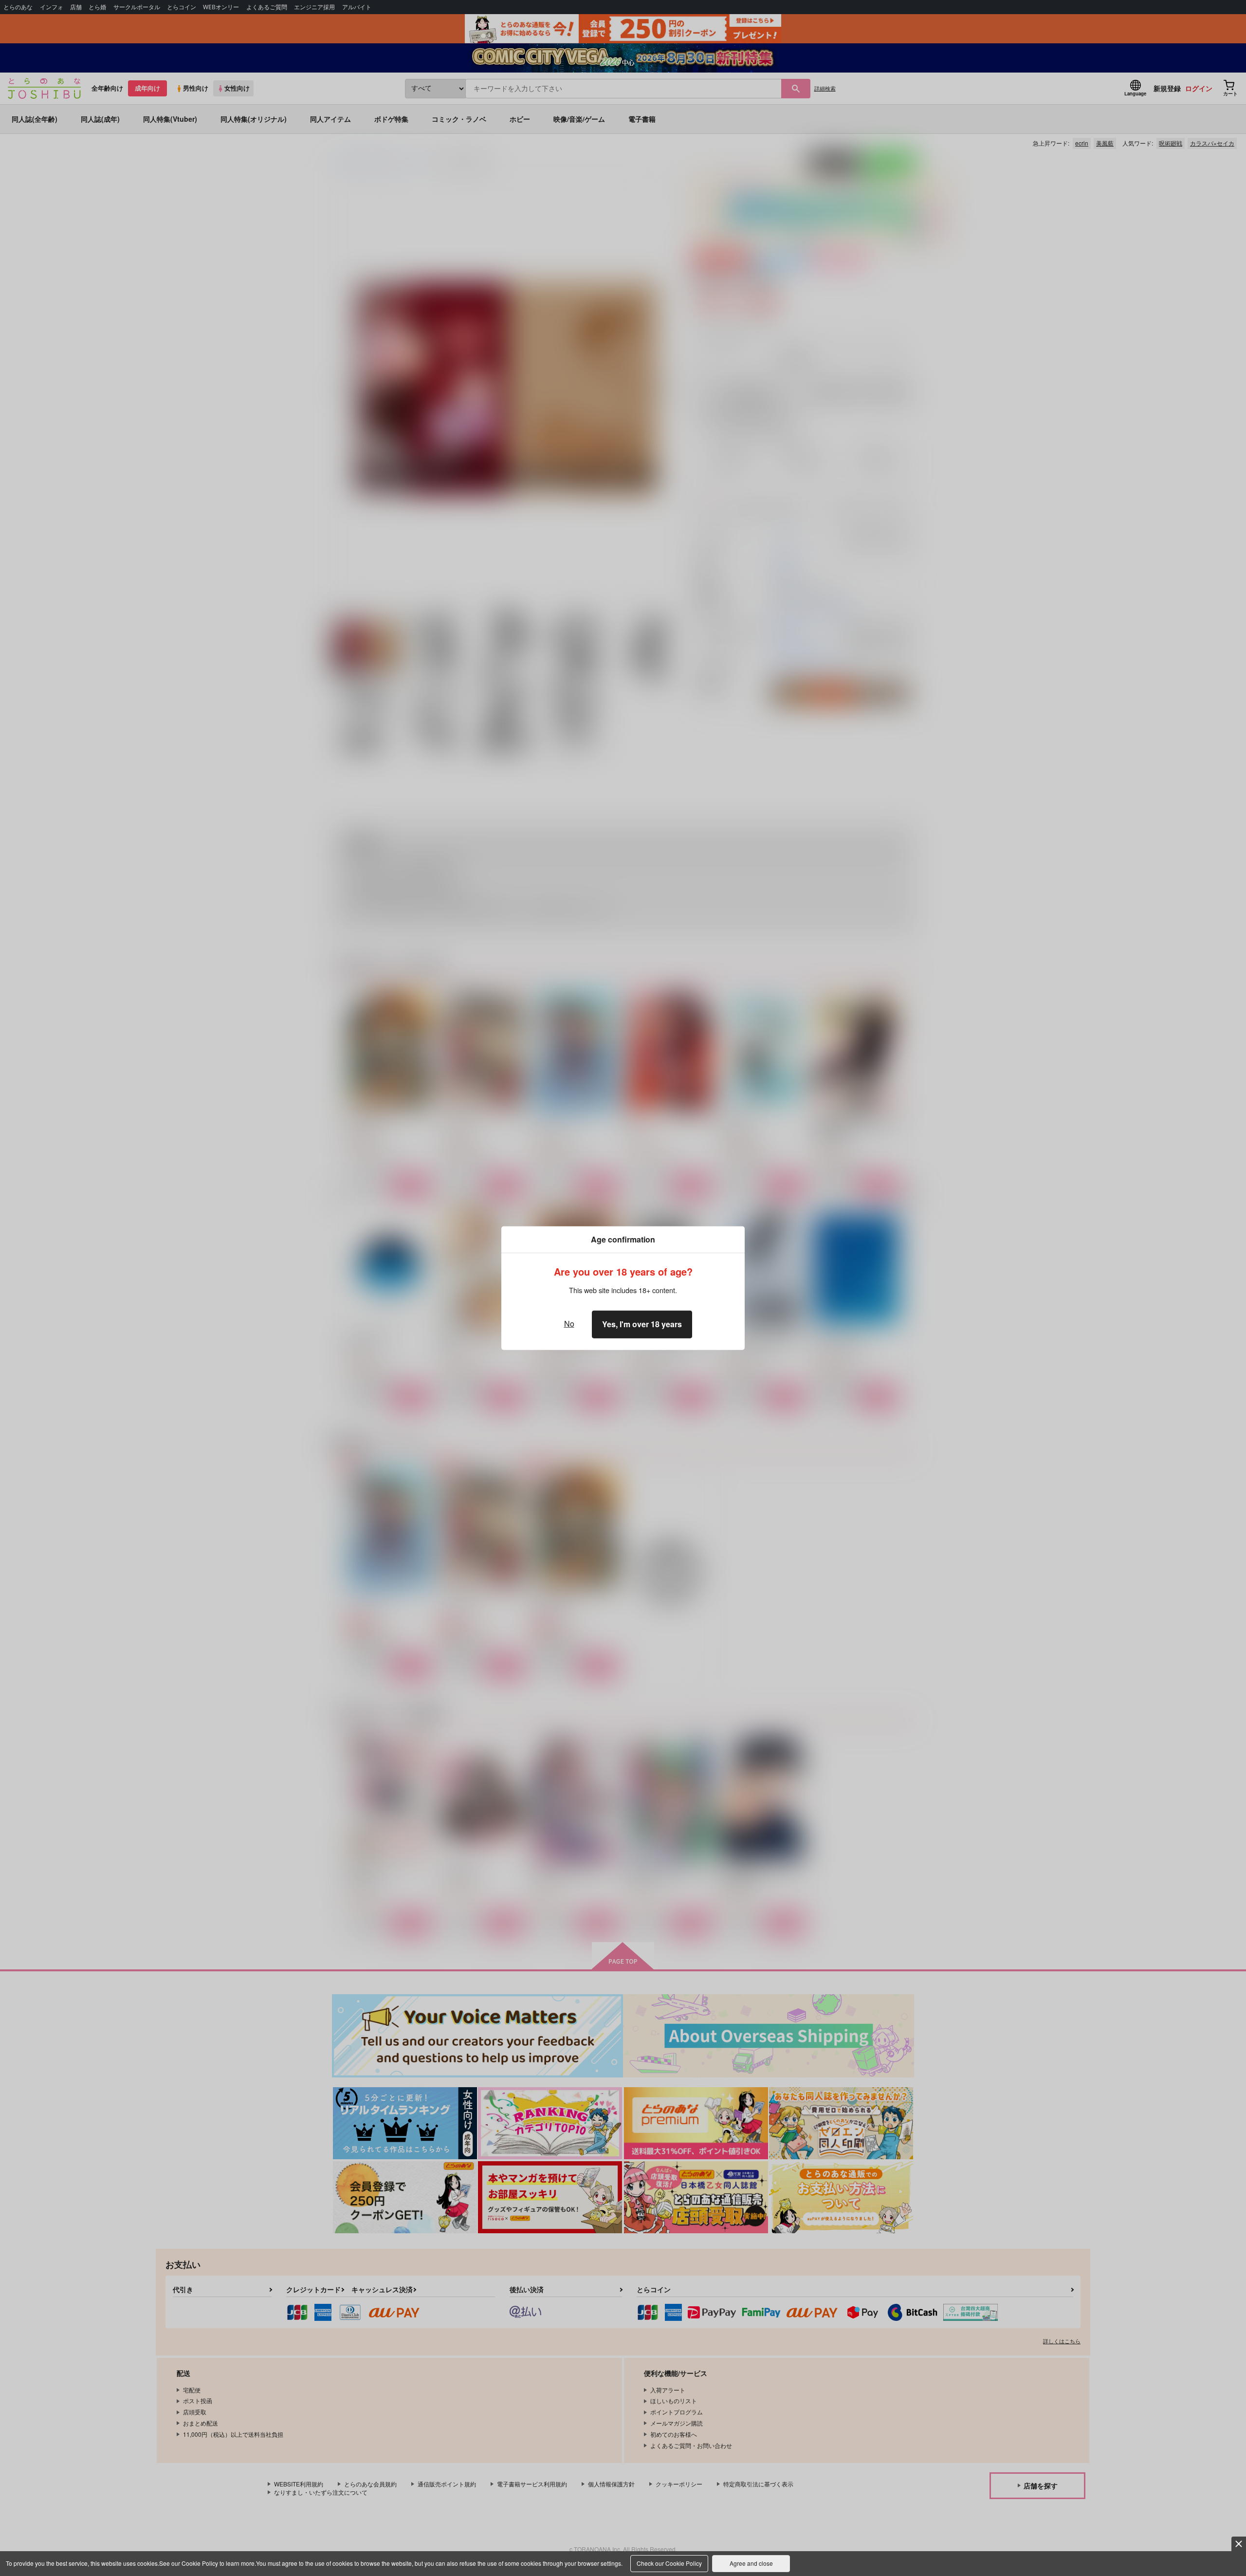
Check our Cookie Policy (669, 2563)
